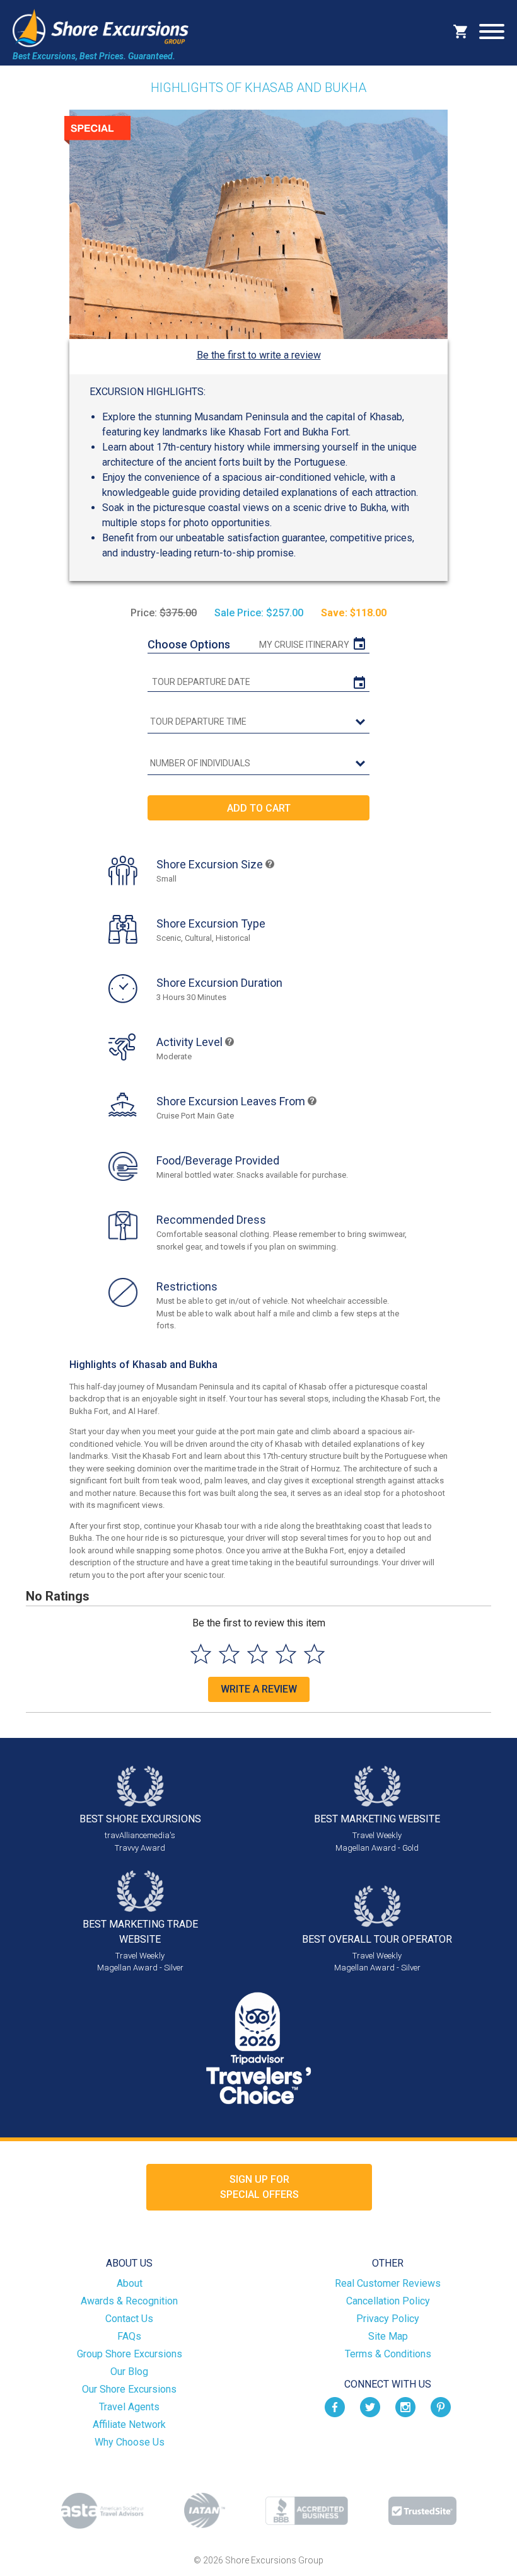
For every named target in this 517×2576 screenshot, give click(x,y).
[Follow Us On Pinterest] (441, 2406)
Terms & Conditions (388, 2354)
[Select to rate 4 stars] (286, 1654)
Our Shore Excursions (129, 2389)
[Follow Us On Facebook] (335, 2406)
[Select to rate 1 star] (201, 1654)
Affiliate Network (129, 2424)
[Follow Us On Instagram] (405, 2406)
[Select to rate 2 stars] (229, 1654)
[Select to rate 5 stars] (314, 1654)
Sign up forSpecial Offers (259, 2187)
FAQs (129, 2336)
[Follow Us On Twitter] (370, 2406)
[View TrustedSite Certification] (422, 2511)
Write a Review (259, 1689)
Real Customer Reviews (388, 2283)
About (130, 2283)
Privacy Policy (388, 2319)
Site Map (388, 2336)
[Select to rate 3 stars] (258, 1654)
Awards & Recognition (129, 2301)
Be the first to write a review (259, 355)
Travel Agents (129, 2407)
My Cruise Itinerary (304, 645)
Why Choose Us (130, 2442)
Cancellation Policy (388, 2301)
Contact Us (129, 2319)
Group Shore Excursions (130, 2354)
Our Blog (129, 2372)
